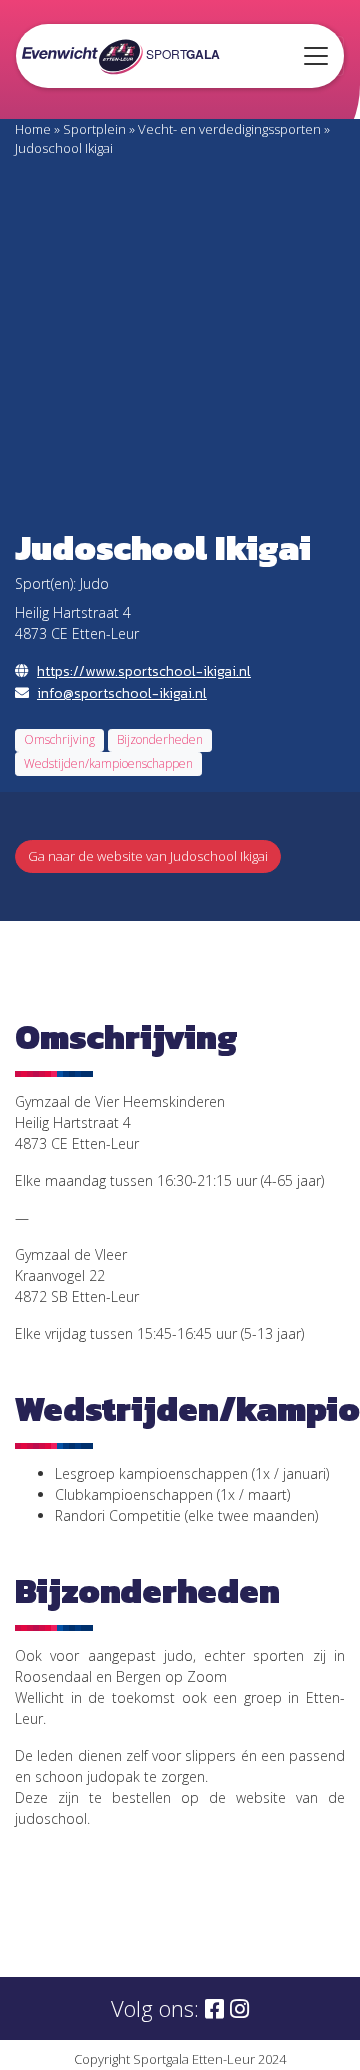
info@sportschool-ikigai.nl (122, 693)
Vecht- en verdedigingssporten (229, 129)
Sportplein (94, 129)
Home (33, 129)
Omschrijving (59, 739)
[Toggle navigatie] (316, 56)
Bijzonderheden (160, 739)
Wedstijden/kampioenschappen (108, 763)
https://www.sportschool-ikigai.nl (144, 671)
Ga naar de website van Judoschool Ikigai (148, 856)
